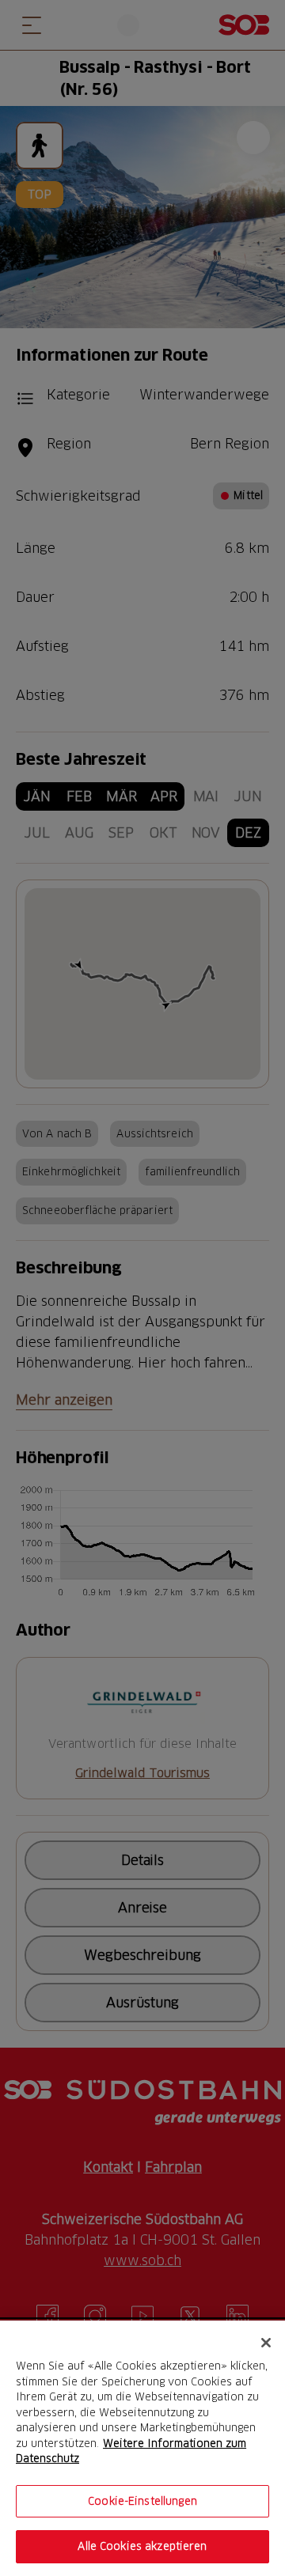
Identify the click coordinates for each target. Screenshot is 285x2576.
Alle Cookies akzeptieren (142, 2546)
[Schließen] (266, 2343)
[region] (142, 2448)
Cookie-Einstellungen (142, 2501)
